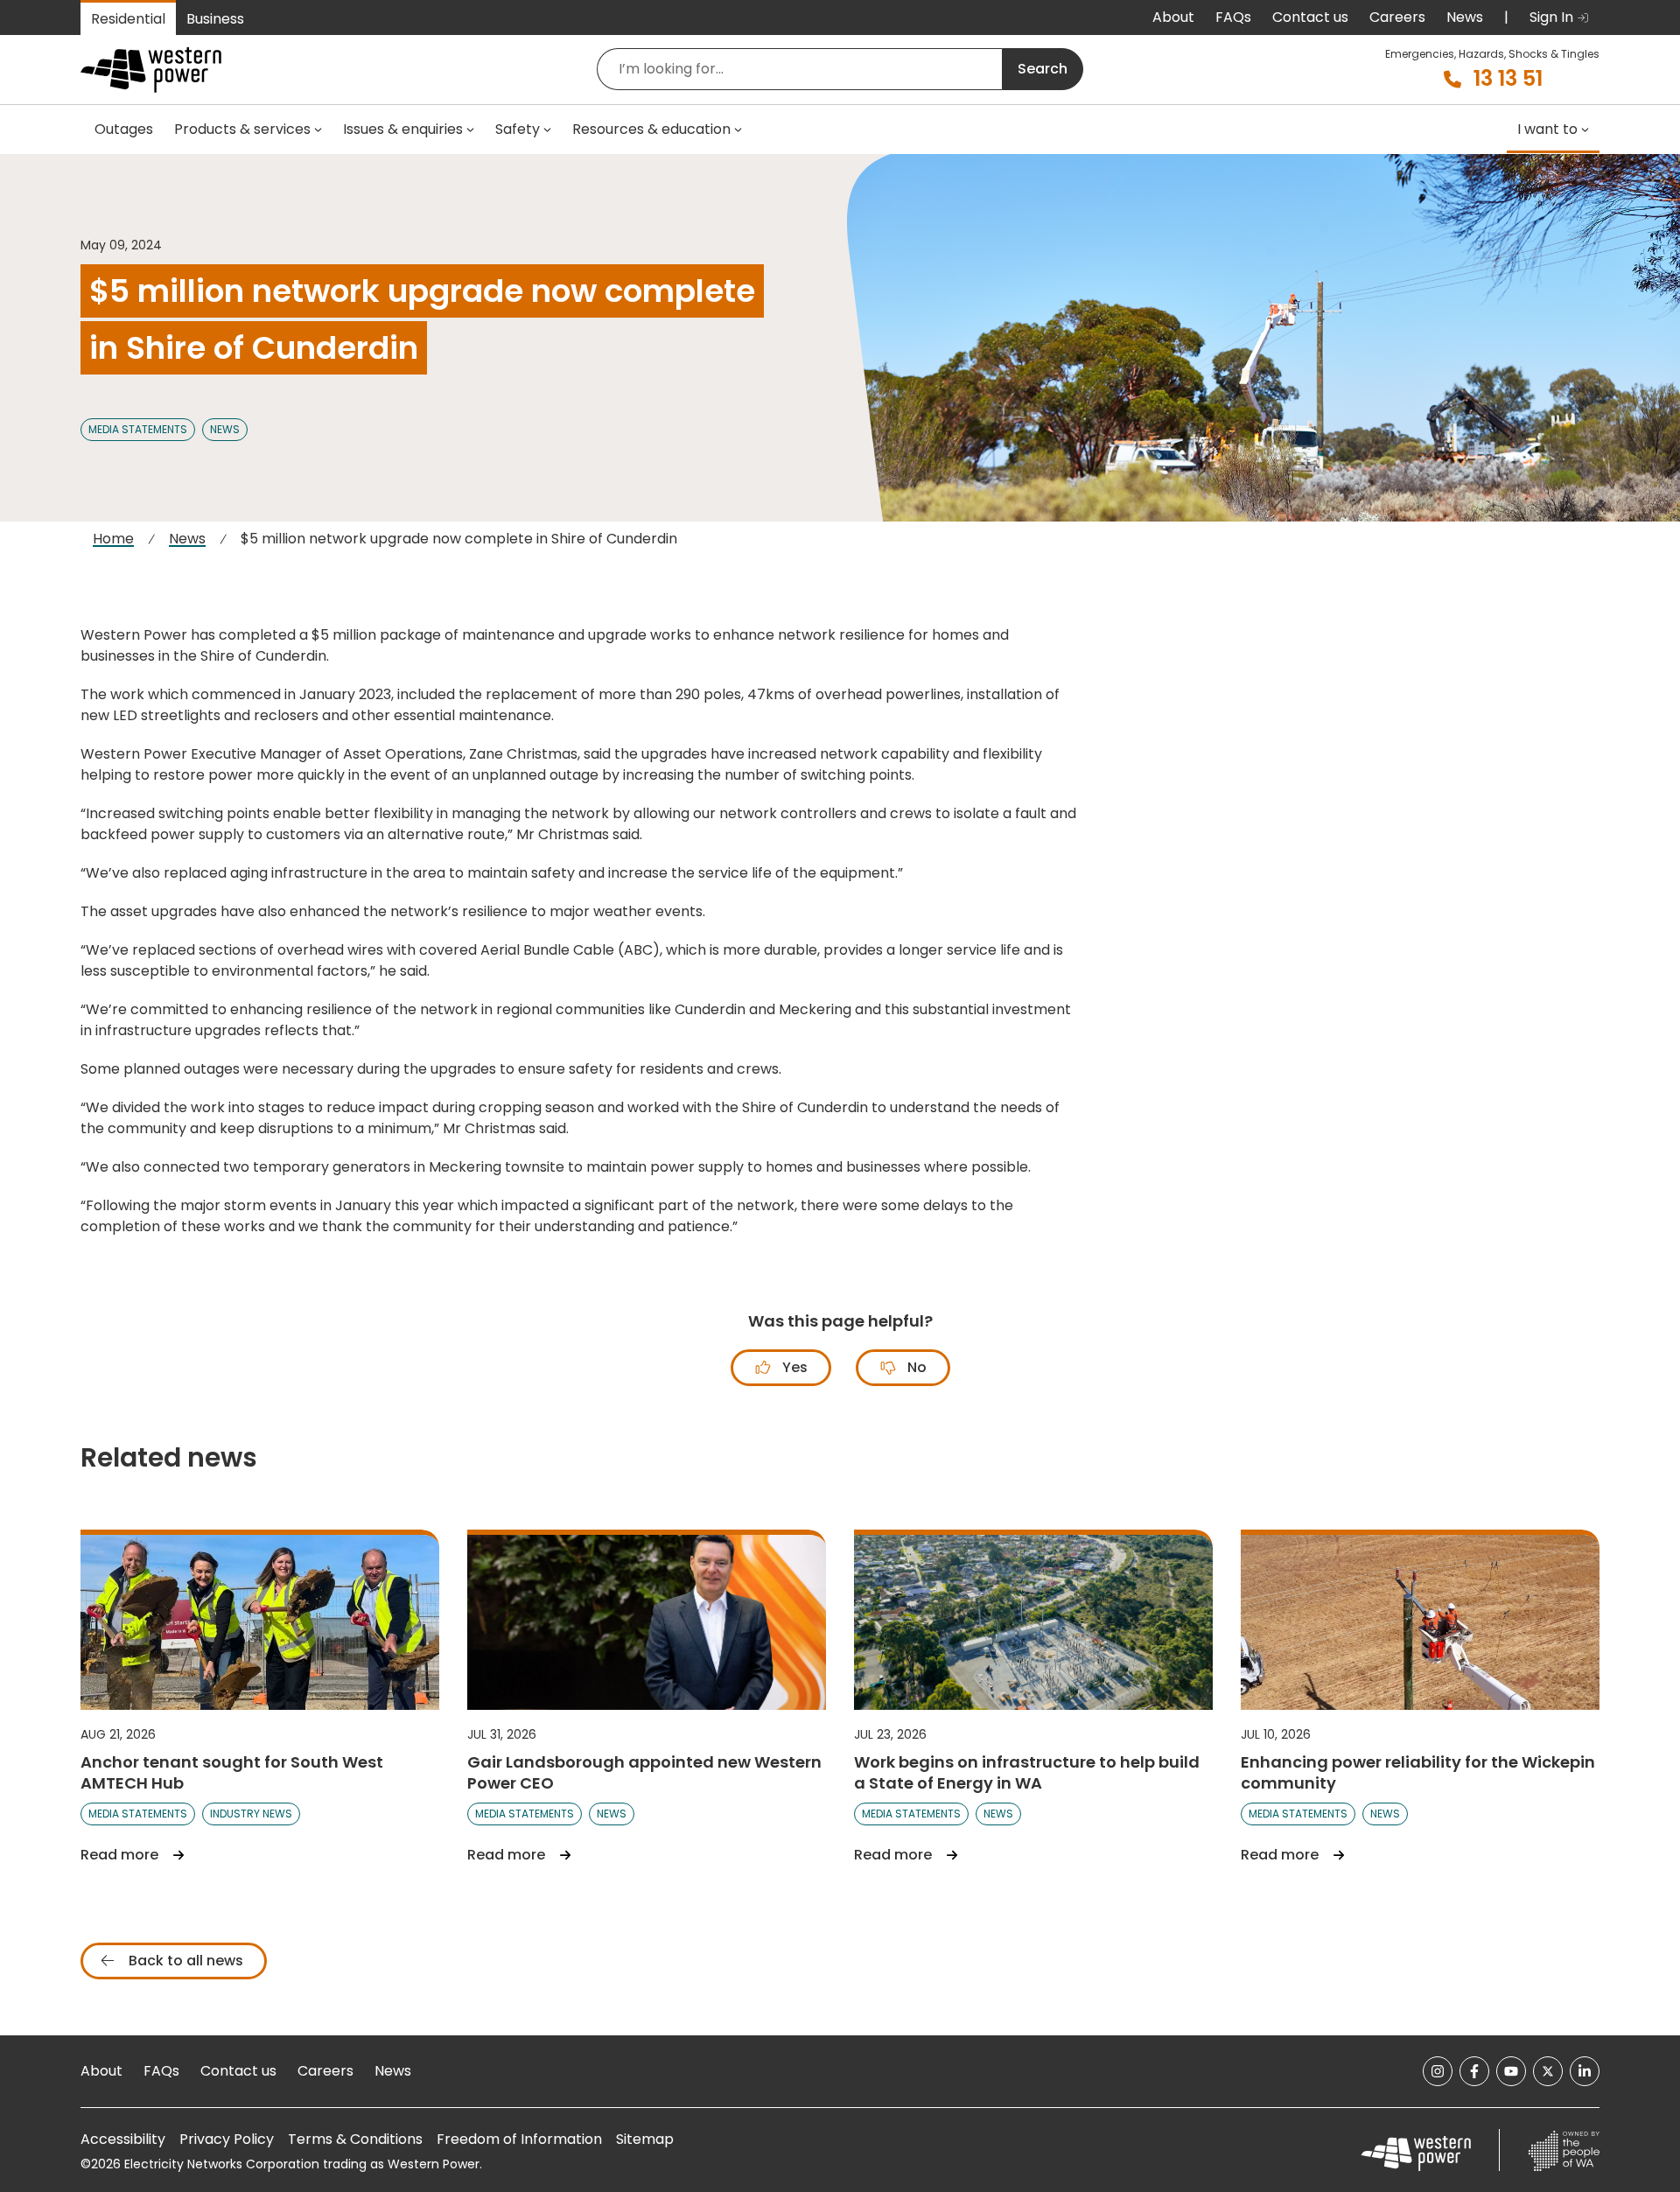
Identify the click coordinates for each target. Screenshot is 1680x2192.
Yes (793, 1367)
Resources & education (651, 129)
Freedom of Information (519, 2139)
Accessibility (123, 2139)
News (1465, 17)
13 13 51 (1508, 79)
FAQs (1233, 17)
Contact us (1310, 17)
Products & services (242, 129)
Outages (124, 129)
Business (215, 19)
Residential (128, 19)
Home (113, 539)
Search (1043, 69)
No (915, 1367)
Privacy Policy (227, 2139)
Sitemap (645, 2139)
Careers (1397, 17)
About (1173, 17)
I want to (1547, 129)
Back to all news (184, 1961)
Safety (518, 129)
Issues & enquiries (403, 129)
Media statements (138, 429)
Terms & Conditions (355, 2139)
